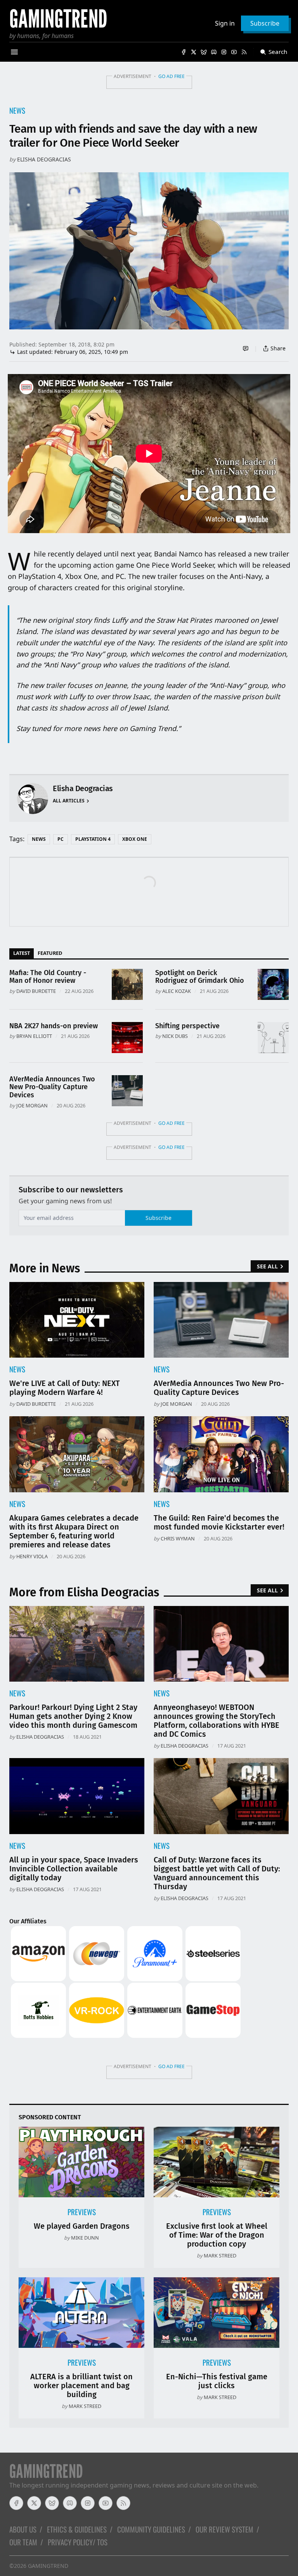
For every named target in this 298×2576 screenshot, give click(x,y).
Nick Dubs (175, 1036)
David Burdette (36, 991)
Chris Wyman (178, 1538)
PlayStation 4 (93, 839)
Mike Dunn (85, 2238)
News (17, 110)
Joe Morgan (32, 1105)
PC (61, 839)
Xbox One (135, 839)
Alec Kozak (177, 991)
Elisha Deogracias (44, 159)
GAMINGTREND (48, 2566)
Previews (82, 2212)
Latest (22, 953)
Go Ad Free (172, 76)
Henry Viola (32, 1556)
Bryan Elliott (34, 1036)
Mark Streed (220, 2256)
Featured (50, 953)
